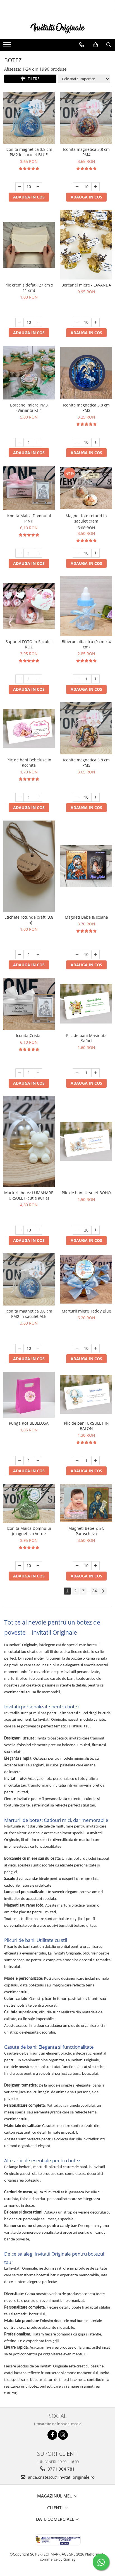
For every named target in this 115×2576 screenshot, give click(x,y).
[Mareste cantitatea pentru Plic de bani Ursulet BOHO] (95, 1230)
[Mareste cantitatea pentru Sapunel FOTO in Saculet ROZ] (38, 679)
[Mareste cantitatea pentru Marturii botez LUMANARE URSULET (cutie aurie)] (38, 1230)
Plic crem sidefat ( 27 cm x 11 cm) (29, 288)
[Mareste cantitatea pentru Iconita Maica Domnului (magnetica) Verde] (38, 1566)
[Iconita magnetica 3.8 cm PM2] (86, 373)
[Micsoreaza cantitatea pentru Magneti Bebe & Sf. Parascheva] (77, 1566)
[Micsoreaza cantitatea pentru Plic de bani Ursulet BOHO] (77, 1230)
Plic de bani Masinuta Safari (86, 1038)
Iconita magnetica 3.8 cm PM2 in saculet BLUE (29, 152)
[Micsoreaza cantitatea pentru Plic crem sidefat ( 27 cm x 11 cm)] (20, 322)
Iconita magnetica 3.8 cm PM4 (86, 152)
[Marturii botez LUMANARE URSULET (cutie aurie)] (29, 1142)
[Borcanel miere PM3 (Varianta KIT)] (29, 373)
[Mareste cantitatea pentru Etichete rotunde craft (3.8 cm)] (38, 955)
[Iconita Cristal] (29, 1004)
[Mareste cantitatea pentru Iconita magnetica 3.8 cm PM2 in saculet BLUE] (38, 187)
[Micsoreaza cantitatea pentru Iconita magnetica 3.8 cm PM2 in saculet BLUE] (20, 187)
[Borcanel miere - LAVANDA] (86, 245)
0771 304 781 (61, 2469)
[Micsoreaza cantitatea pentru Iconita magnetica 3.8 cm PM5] (77, 797)
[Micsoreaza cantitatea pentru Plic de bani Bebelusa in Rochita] (20, 797)
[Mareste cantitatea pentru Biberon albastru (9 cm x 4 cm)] (95, 679)
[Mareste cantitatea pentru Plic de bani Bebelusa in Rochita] (38, 797)
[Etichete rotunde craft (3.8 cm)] (29, 866)
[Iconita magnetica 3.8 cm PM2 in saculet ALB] (29, 1279)
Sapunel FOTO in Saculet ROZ (29, 644)
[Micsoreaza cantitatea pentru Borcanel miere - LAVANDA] (77, 322)
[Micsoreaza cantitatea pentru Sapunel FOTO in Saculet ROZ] (20, 679)
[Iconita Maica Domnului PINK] (29, 488)
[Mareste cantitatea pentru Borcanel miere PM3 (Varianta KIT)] (38, 442)
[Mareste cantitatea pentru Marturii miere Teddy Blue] (95, 1348)
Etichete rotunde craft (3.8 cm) (29, 920)
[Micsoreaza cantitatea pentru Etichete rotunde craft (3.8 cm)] (20, 955)
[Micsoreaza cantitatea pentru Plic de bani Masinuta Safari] (77, 1073)
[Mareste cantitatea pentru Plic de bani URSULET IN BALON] (95, 1461)
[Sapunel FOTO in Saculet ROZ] (29, 606)
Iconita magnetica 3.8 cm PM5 (86, 763)
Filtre (33, 79)
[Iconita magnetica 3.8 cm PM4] (86, 118)
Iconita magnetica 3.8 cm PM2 (86, 408)
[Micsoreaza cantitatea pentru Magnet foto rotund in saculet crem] (77, 553)
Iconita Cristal (29, 1035)
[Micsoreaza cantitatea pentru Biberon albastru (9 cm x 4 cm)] (77, 679)
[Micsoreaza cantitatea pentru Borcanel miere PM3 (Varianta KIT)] (20, 442)
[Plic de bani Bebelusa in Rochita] (29, 728)
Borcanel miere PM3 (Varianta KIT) (29, 408)
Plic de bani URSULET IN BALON (86, 1426)
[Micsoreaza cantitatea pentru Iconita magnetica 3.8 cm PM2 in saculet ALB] (20, 1348)
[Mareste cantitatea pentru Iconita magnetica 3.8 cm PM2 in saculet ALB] (38, 1348)
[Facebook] (52, 2435)
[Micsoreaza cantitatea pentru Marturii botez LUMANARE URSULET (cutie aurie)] (20, 1230)
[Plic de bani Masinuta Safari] (86, 1004)
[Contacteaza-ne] (82, 45)
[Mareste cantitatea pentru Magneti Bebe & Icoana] (95, 955)
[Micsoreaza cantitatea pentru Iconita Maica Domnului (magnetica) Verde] (20, 1566)
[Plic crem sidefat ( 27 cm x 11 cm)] (29, 245)
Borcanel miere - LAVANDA (86, 285)
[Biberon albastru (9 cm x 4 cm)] (86, 606)
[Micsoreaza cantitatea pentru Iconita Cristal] (20, 1073)
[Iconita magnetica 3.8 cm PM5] (86, 728)
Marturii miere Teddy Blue (86, 1311)
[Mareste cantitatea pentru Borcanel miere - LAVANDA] (95, 322)
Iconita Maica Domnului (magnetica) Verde (29, 1531)
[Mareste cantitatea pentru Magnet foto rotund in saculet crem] (95, 553)
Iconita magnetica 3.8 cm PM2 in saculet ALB (29, 1314)
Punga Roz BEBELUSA (29, 1423)
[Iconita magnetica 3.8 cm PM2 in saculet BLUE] (29, 118)
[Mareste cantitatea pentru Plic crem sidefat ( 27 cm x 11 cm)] (38, 322)
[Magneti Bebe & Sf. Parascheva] (86, 1503)
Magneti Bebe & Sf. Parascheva (86, 1531)
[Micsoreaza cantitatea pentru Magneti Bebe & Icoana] (77, 955)
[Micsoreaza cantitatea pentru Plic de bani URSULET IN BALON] (77, 1461)
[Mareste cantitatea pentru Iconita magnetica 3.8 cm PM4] (95, 187)
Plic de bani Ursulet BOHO (86, 1193)
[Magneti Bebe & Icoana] (86, 866)
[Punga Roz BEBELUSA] (29, 1395)
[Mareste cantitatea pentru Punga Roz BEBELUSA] (38, 1461)
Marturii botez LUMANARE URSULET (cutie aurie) (29, 1195)
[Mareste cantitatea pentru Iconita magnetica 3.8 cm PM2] (95, 442)
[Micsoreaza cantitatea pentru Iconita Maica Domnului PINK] (20, 553)
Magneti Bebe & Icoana (86, 917)
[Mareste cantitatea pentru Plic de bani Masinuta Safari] (95, 1073)
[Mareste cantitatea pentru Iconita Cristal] (38, 1073)
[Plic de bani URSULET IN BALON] (86, 1395)
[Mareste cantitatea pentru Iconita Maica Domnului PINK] (38, 553)
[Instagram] (63, 2435)
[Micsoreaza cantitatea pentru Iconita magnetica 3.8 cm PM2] (77, 442)
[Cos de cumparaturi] (96, 45)
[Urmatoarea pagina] (103, 1591)
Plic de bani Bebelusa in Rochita (29, 763)
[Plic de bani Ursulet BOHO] (86, 1142)
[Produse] (8, 46)
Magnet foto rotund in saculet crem (86, 518)
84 (95, 1591)
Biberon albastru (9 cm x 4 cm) (86, 644)
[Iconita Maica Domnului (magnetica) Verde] (29, 1503)
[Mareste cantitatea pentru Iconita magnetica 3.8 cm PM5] (95, 797)
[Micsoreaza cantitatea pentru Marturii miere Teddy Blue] (77, 1348)
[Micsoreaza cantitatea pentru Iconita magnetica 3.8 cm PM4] (77, 187)
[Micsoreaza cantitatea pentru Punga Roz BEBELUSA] (20, 1461)
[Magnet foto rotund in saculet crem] (86, 488)
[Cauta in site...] (109, 45)
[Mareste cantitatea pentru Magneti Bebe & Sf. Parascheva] (95, 1566)
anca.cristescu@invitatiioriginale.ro (61, 2477)
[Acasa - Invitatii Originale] (57, 28)
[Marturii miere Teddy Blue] (86, 1280)
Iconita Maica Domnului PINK (29, 518)
